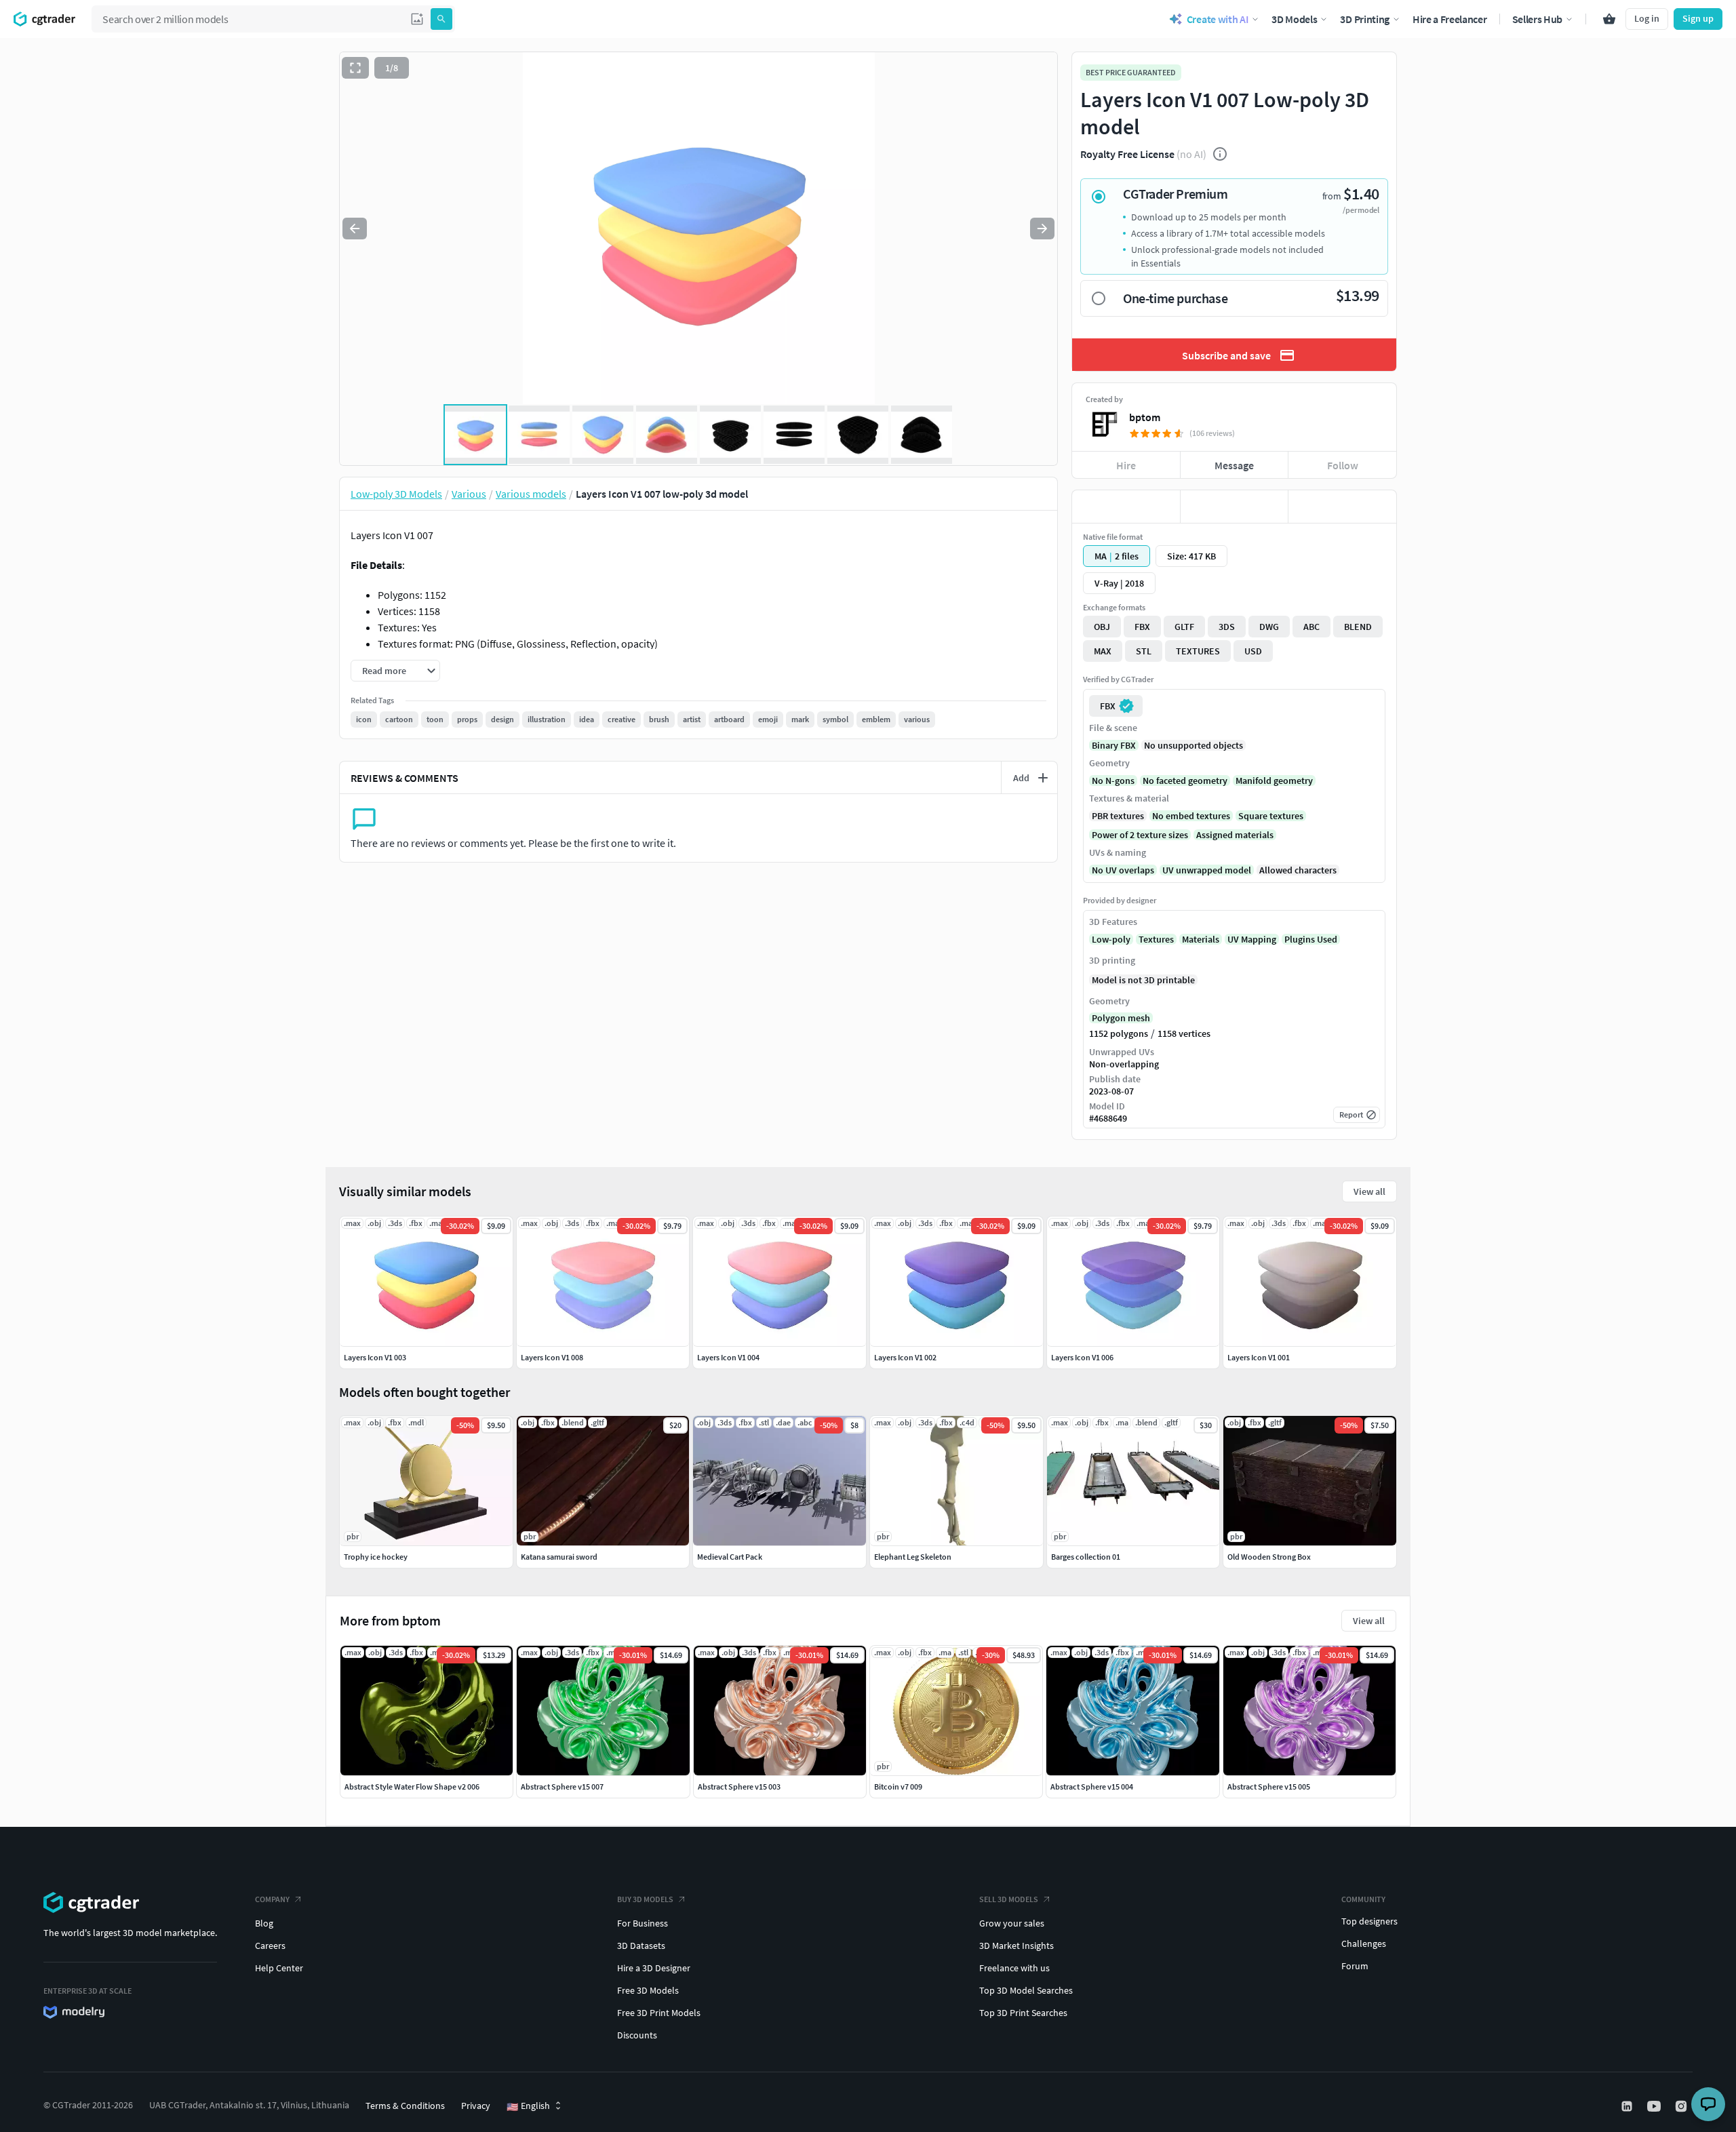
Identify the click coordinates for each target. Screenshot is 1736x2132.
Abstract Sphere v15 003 (739, 1786)
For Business (643, 1923)
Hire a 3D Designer (654, 1968)
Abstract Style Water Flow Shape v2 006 (412, 1786)
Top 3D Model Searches (1026, 1990)
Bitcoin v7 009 (898, 1786)
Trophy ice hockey (376, 1557)
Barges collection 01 (1086, 1557)
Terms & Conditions (405, 2106)
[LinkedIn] (1628, 2106)
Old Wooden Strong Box (1269, 1557)
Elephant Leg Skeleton (913, 1557)
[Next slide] (1042, 229)
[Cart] (1609, 19)
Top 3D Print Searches (1023, 2013)
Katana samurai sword (559, 1557)
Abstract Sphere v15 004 (1092, 1786)
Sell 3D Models (1009, 1899)
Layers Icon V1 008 (552, 1357)
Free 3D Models (648, 1990)
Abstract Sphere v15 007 (562, 1786)
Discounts (637, 2035)
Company (272, 1899)
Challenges (1364, 1943)
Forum (1355, 1966)
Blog (264, 1923)
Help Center (279, 1968)
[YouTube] (1655, 2106)
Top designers (1369, 1921)
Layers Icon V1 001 (1259, 1357)
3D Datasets (641, 1946)
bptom (1145, 417)
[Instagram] (1682, 2106)
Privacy (476, 2106)
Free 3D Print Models (659, 2013)
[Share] (1342, 507)
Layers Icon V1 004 (728, 1357)
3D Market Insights (1017, 1946)
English (528, 2106)
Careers (270, 1946)
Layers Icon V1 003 (375, 1357)
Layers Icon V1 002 (905, 1357)
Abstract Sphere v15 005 (1269, 1786)
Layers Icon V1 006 (1082, 1357)
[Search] (441, 19)
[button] (417, 19)
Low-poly (1111, 939)
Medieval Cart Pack (730, 1557)
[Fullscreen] (355, 68)
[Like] (1126, 507)
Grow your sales (1012, 1923)
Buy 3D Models (645, 1899)
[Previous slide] (355, 229)
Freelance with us (1014, 1968)
